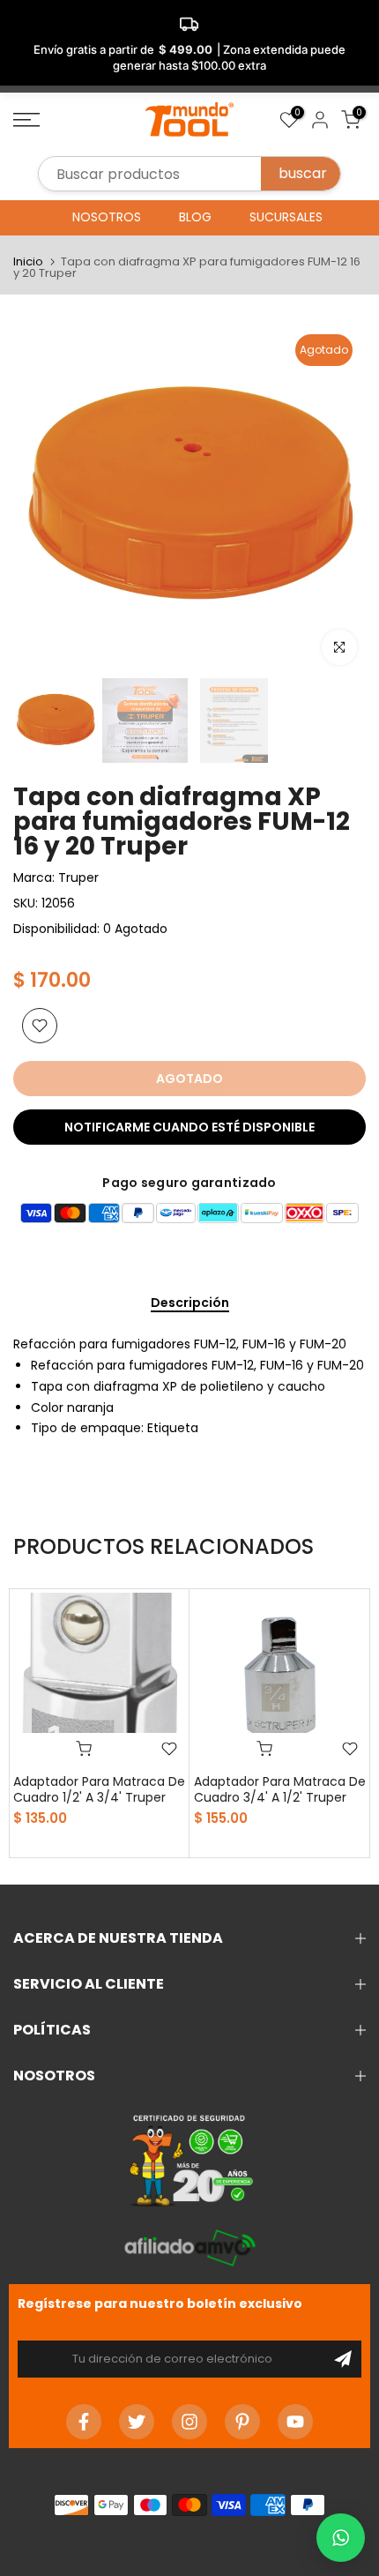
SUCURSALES (286, 217)
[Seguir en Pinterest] (242, 2422)
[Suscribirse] (343, 2359)
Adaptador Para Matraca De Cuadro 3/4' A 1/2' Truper (280, 1789)
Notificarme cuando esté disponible (189, 1127)
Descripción (190, 1303)
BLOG (195, 217)
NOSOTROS (107, 217)
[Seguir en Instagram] (189, 2422)
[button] (341, 2538)
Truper (78, 877)
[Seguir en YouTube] (295, 2422)
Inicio (28, 261)
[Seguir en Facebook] (84, 2422)
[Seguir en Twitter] (137, 2422)
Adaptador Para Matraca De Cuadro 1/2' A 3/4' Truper (99, 1789)
